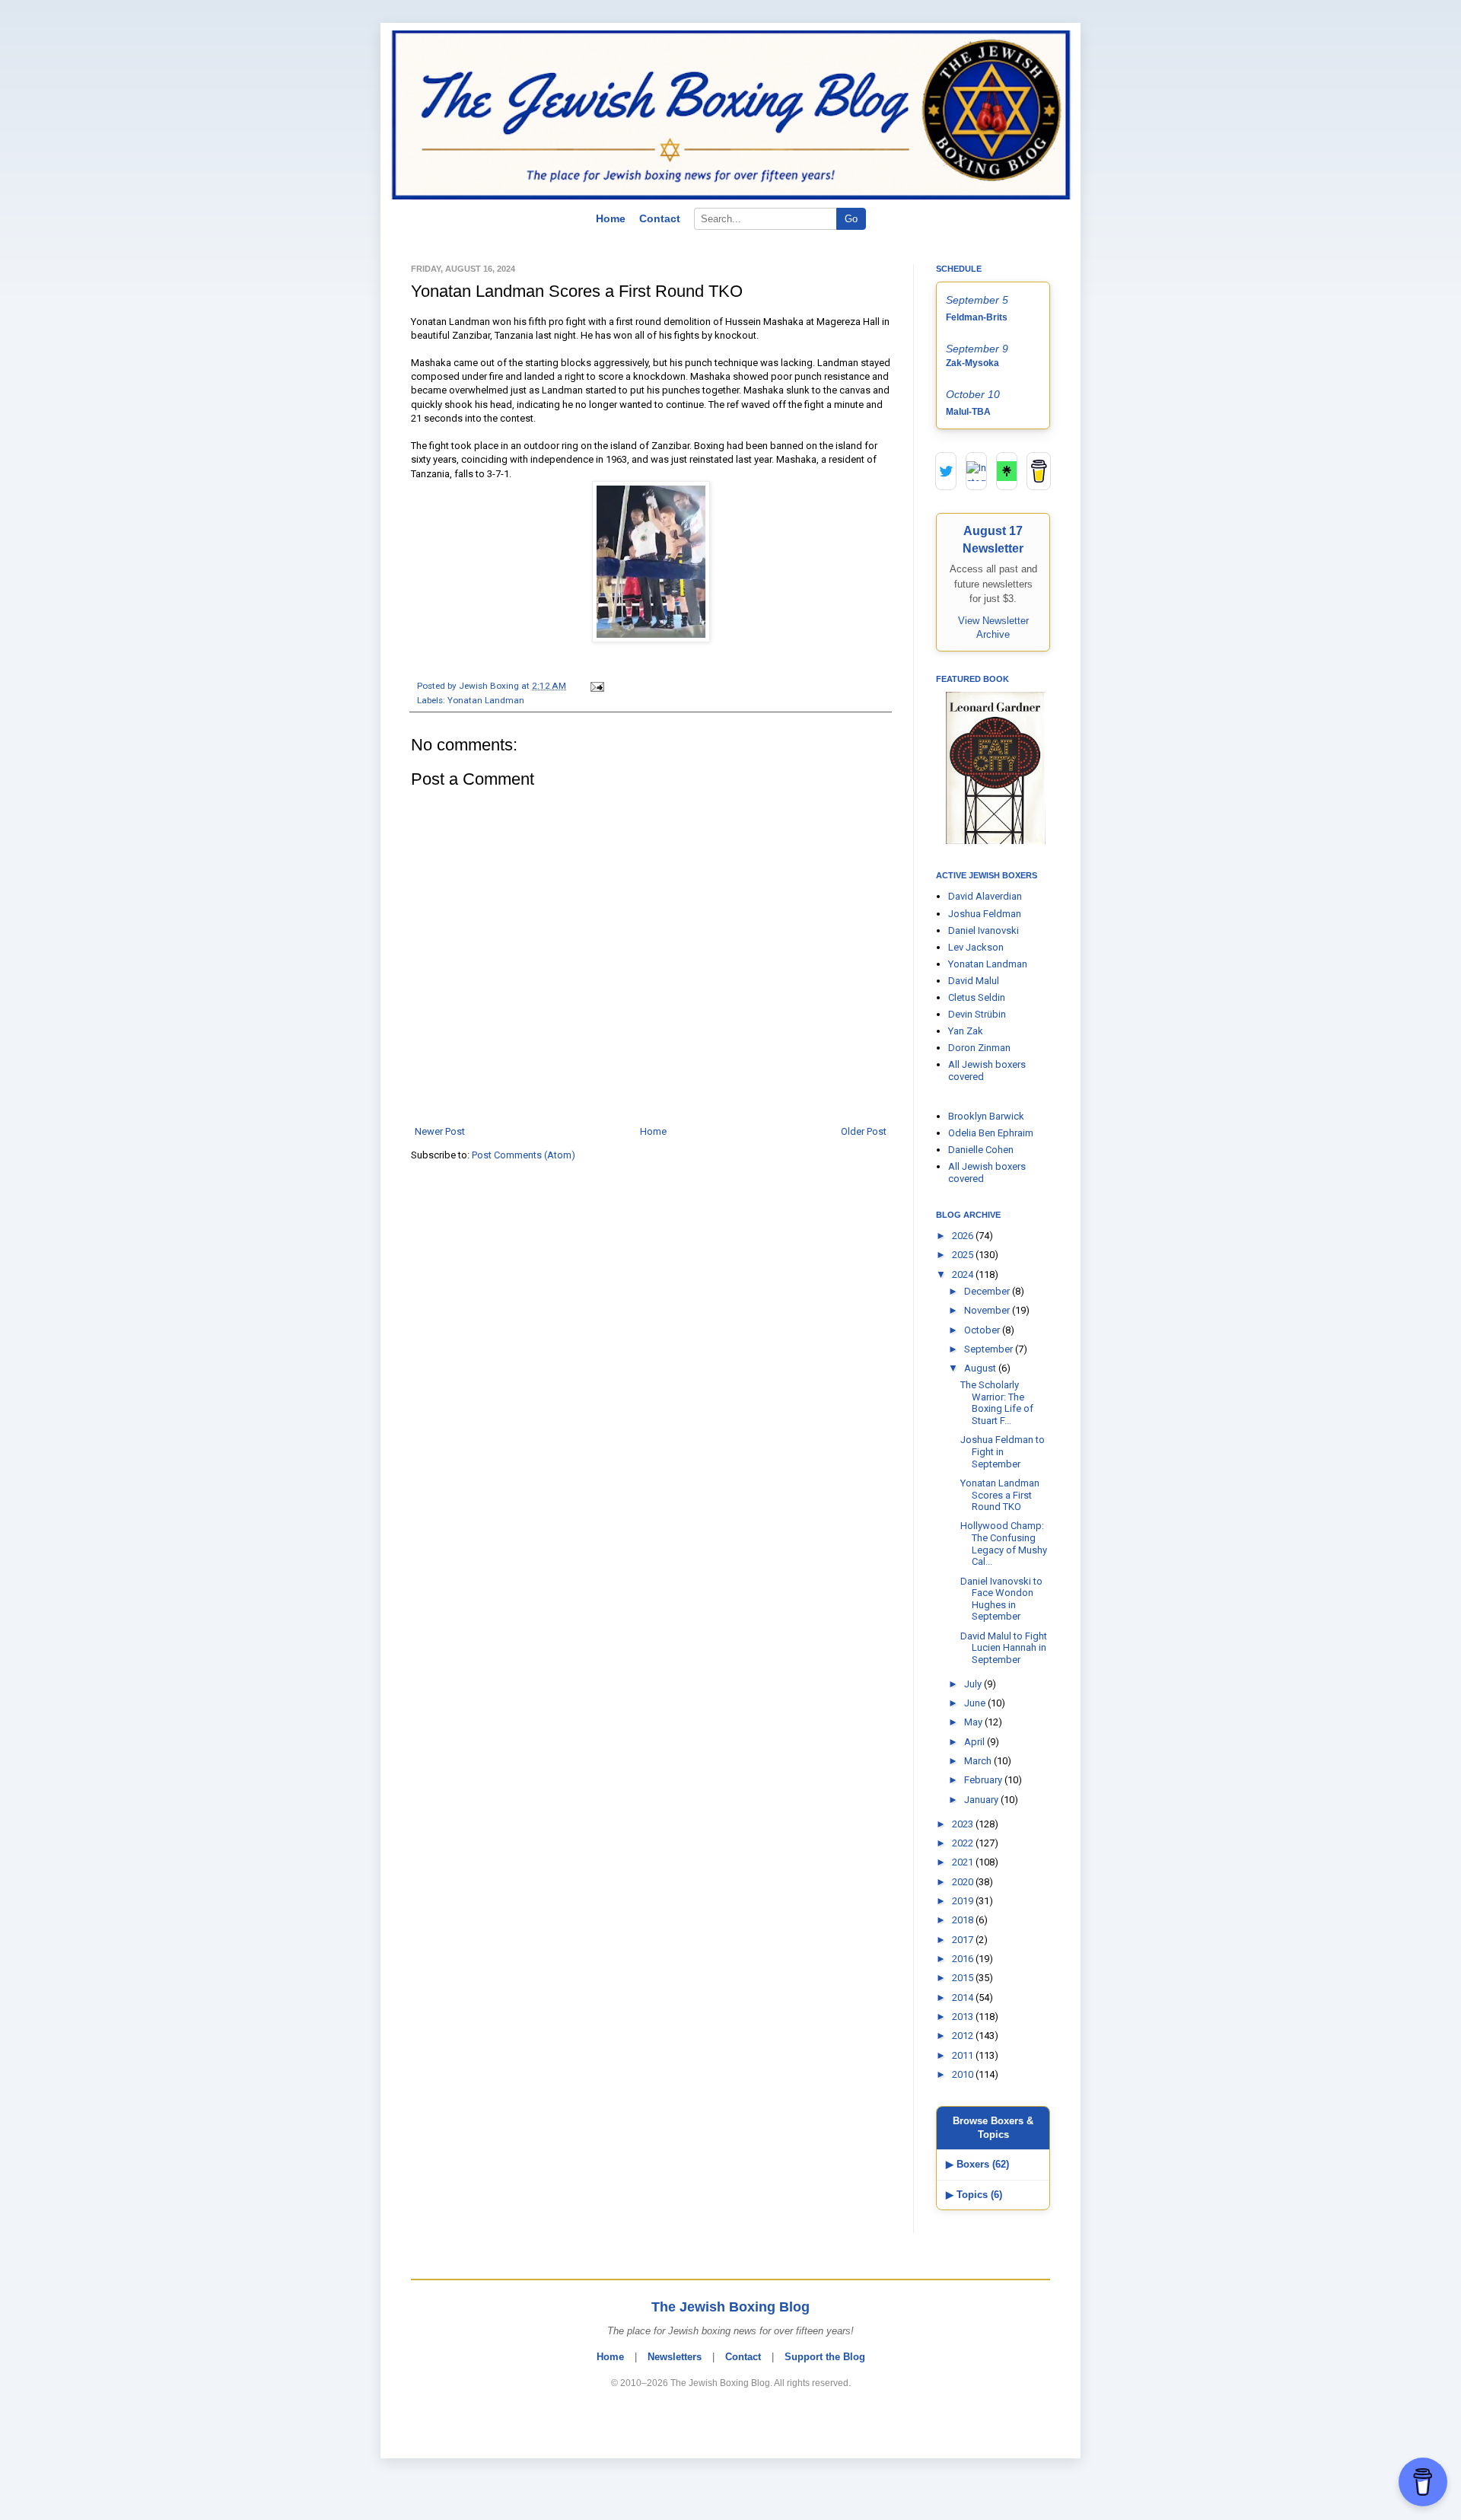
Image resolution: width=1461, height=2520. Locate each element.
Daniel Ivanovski (984, 930)
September (990, 1349)
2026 (964, 1236)
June (976, 1703)
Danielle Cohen (981, 1150)
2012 (964, 2036)
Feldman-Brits (977, 317)
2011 (964, 2055)
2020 (964, 1882)
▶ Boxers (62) (977, 2164)
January (982, 1800)
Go (851, 219)
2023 (964, 1824)
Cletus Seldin (977, 997)
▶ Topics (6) (974, 2195)
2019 (964, 1901)
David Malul (974, 981)
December (988, 1291)
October (983, 1330)
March (979, 1761)
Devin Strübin (977, 1014)
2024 (964, 1274)
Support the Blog (825, 2357)
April (976, 1742)
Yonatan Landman (486, 700)
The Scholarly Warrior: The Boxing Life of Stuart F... (997, 1403)
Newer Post (440, 1131)
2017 (964, 1940)
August (981, 1368)
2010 (964, 2074)
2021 (964, 1862)
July (974, 1684)
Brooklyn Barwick (986, 1116)
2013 (964, 2017)
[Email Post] (595, 686)
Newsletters (675, 2357)
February (984, 1780)
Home (611, 218)
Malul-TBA (968, 412)
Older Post (864, 1131)
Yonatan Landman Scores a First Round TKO (1000, 1495)
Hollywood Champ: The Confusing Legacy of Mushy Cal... (1004, 1544)
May (974, 1722)
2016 (964, 1959)
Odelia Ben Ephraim (991, 1133)
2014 (964, 1998)
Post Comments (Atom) (524, 1155)
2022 (964, 1843)
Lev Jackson (976, 947)
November (988, 1310)
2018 (964, 1920)
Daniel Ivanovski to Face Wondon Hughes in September (1001, 1599)
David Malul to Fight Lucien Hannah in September (1004, 1648)
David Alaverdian (985, 896)
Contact (660, 218)
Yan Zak (966, 1031)
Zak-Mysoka (972, 363)
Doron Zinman (979, 1048)
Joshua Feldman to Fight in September (1003, 1451)
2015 (964, 1978)
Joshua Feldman (985, 914)
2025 (964, 1255)
